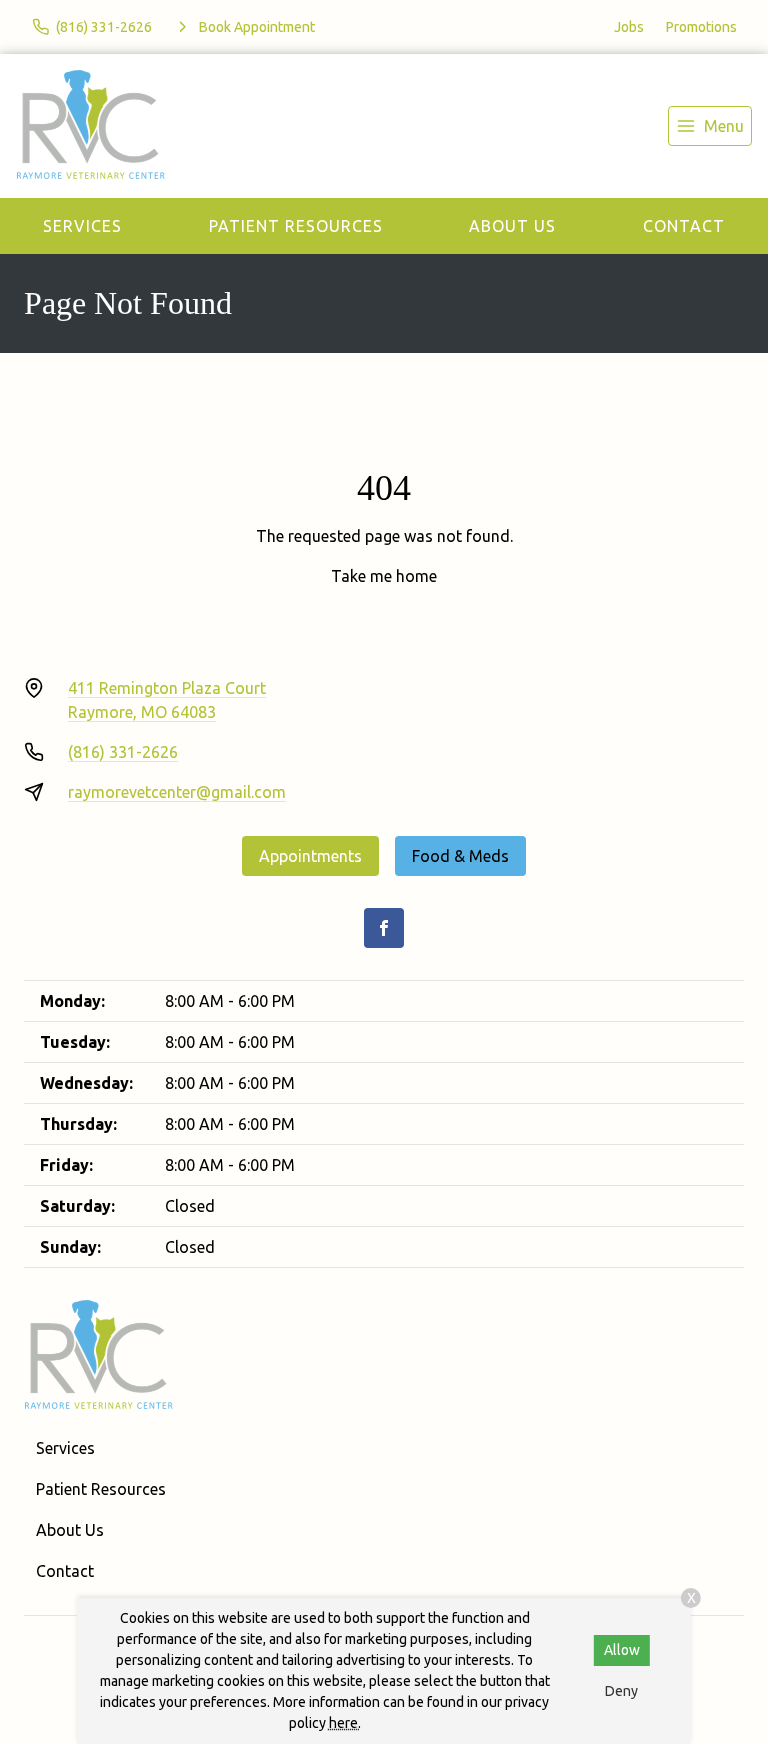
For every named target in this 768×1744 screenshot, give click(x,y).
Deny (621, 1691)
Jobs (629, 27)
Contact (684, 226)
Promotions (701, 27)
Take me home (384, 576)
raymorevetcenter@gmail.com (177, 792)
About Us (512, 226)
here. (345, 1723)
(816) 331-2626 (123, 752)
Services (82, 226)
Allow (622, 1650)
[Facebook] (384, 928)
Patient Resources (296, 226)
